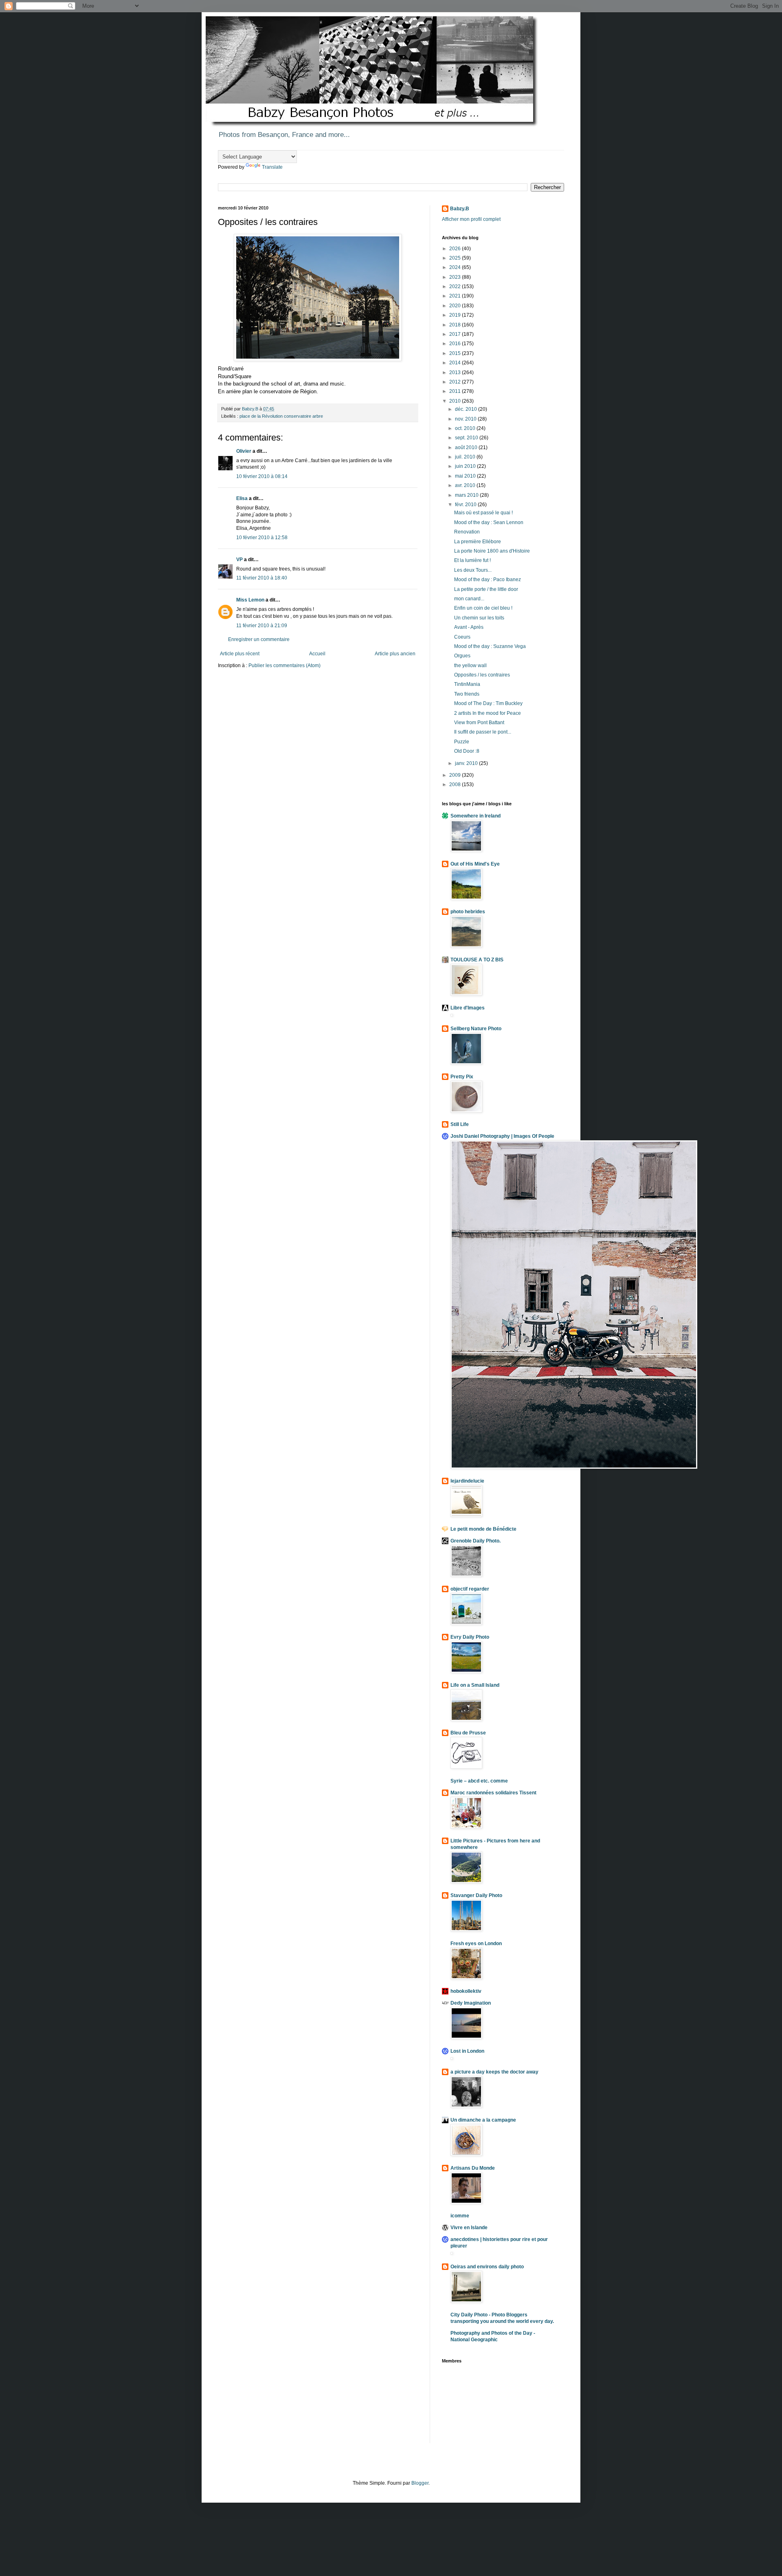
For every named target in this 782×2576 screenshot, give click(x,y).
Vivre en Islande (469, 2228)
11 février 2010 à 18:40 (262, 578)
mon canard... (469, 599)
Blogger (420, 2483)
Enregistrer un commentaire (259, 639)
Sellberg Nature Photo (476, 1029)
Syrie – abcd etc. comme (479, 1781)
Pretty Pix (462, 1077)
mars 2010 (467, 495)
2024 (456, 267)
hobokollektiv (466, 1991)
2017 (456, 334)
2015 (456, 353)
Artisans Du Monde (473, 2168)
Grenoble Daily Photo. (476, 1541)
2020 (456, 306)
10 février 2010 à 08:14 (262, 476)
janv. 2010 (467, 763)
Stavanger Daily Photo (476, 1895)
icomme (460, 2216)
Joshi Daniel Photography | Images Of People (502, 1136)
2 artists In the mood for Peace (488, 713)
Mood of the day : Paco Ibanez (488, 580)
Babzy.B (460, 209)
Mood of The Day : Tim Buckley (488, 703)
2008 (456, 784)
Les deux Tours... (473, 570)
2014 (456, 363)
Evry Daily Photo (470, 1637)
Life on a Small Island (475, 1685)
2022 (456, 286)
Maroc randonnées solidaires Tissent (493, 1793)
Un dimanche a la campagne (483, 2120)
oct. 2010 (466, 428)
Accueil (317, 654)
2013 (456, 372)
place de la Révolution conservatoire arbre (281, 416)
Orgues (462, 656)
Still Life (460, 1124)
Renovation (467, 532)
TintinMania (467, 684)
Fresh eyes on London (476, 1944)
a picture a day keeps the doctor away (494, 2072)
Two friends (467, 694)
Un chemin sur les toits (479, 618)
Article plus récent (240, 654)
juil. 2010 (466, 457)
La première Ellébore (478, 542)
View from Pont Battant (479, 723)
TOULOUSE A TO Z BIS (477, 960)
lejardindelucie (467, 1481)
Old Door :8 (467, 751)
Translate (272, 167)
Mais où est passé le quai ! (483, 513)
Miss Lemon (250, 600)
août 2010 (467, 447)
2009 (456, 775)
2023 (456, 277)
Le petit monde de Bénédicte (483, 1529)
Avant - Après (469, 627)
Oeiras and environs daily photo (487, 2267)
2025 (456, 258)
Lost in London (467, 2051)
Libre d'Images (468, 1008)
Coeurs (462, 637)
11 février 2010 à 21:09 (262, 626)
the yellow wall (470, 665)
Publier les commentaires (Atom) (284, 665)
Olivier (244, 451)
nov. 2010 (466, 419)
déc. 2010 (467, 409)
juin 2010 (466, 466)
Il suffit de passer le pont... (483, 732)
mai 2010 (466, 476)
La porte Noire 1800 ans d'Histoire (492, 551)
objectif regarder (470, 1589)
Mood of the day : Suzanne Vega (490, 646)
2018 (456, 325)
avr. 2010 (466, 485)
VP (239, 560)
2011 (456, 391)
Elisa (242, 498)
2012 (456, 382)
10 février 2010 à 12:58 (262, 538)
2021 (456, 296)
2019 (456, 315)
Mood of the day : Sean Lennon (489, 522)
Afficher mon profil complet (471, 219)
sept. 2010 (467, 438)
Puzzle (462, 742)
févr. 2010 (466, 505)
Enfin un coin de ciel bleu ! (483, 608)
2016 (456, 344)
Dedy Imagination (471, 2003)
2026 (456, 249)
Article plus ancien (395, 654)
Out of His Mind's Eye (475, 864)
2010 (456, 401)
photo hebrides (468, 912)
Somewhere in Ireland (476, 816)
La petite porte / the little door (486, 589)
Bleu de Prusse (468, 1733)
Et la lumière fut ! (472, 560)
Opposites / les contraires (482, 675)
